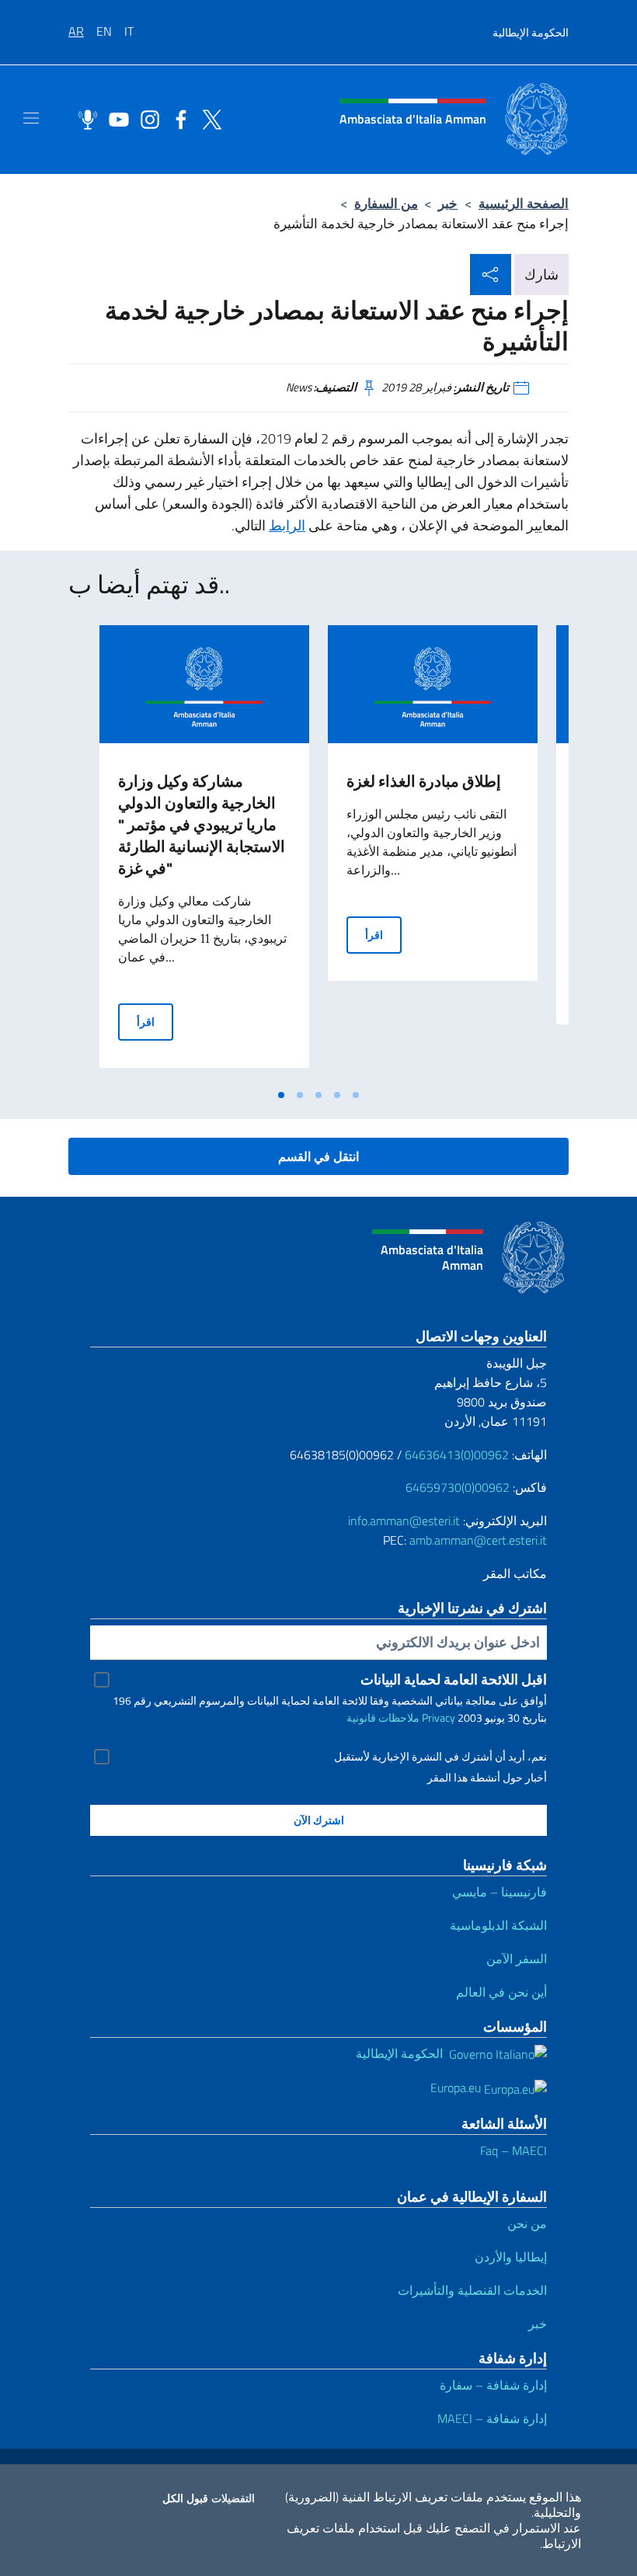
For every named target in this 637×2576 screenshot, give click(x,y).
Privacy (439, 1717)
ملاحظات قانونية (383, 1717)
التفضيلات (233, 2498)
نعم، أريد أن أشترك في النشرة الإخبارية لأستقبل (440, 1757)
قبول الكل (185, 2498)
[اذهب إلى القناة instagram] (146, 118)
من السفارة (386, 203)
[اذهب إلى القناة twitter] (208, 118)
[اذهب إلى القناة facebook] (177, 118)
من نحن (527, 2223)
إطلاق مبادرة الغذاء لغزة (424, 781)
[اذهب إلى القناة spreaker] (84, 118)
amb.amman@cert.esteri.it (478, 1540)
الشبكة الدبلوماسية (498, 1925)
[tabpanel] (204, 853)
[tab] (281, 1095)
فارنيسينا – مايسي (500, 1892)
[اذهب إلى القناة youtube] (115, 118)
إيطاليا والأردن (511, 2257)
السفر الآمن (517, 1959)
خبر (448, 203)
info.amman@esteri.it (404, 1521)
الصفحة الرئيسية (524, 203)
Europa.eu (457, 2088)
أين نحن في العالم (501, 1992)
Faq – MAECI (513, 2150)
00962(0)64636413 (457, 1455)
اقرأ (155, 1021)
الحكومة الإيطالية (531, 32)
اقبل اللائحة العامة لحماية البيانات (454, 1679)
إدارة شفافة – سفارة (493, 2385)
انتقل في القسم (318, 1156)
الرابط (287, 525)
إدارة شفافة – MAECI (492, 2418)
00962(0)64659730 (458, 1487)
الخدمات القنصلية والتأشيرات (472, 2290)
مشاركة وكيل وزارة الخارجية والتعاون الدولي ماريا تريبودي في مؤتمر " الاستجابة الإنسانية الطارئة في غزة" (202, 824)
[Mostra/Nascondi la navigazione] (31, 118)
